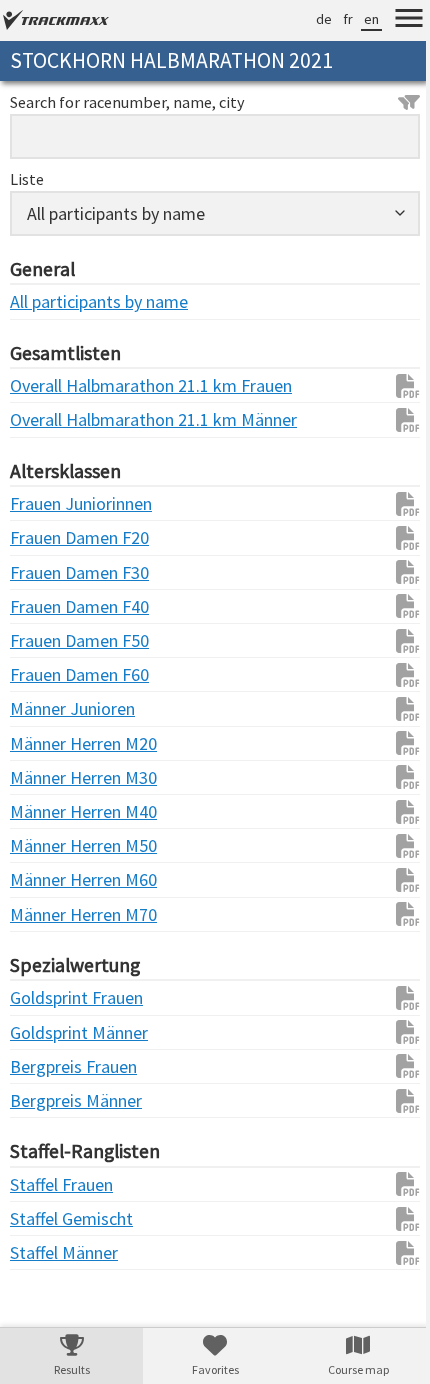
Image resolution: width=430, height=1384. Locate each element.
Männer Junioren (50, 708)
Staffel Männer (50, 1252)
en (356, 19)
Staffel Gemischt (50, 1218)
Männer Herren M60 (50, 879)
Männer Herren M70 (50, 914)
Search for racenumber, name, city (127, 102)
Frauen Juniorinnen (50, 503)
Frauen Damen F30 (50, 572)
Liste (27, 179)
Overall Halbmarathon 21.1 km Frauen (50, 385)
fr (333, 19)
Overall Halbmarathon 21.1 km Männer (50, 419)
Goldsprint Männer (50, 1032)
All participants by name (50, 301)
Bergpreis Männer (50, 1100)
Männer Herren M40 (50, 811)
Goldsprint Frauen (50, 997)
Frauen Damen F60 (50, 674)
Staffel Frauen (50, 1184)
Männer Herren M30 (50, 777)
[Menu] (394, 21)
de (309, 19)
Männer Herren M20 (50, 743)
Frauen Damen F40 (50, 606)
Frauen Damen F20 (50, 537)
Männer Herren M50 (50, 845)
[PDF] (383, 386)
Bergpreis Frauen (50, 1066)
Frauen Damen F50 (50, 640)
